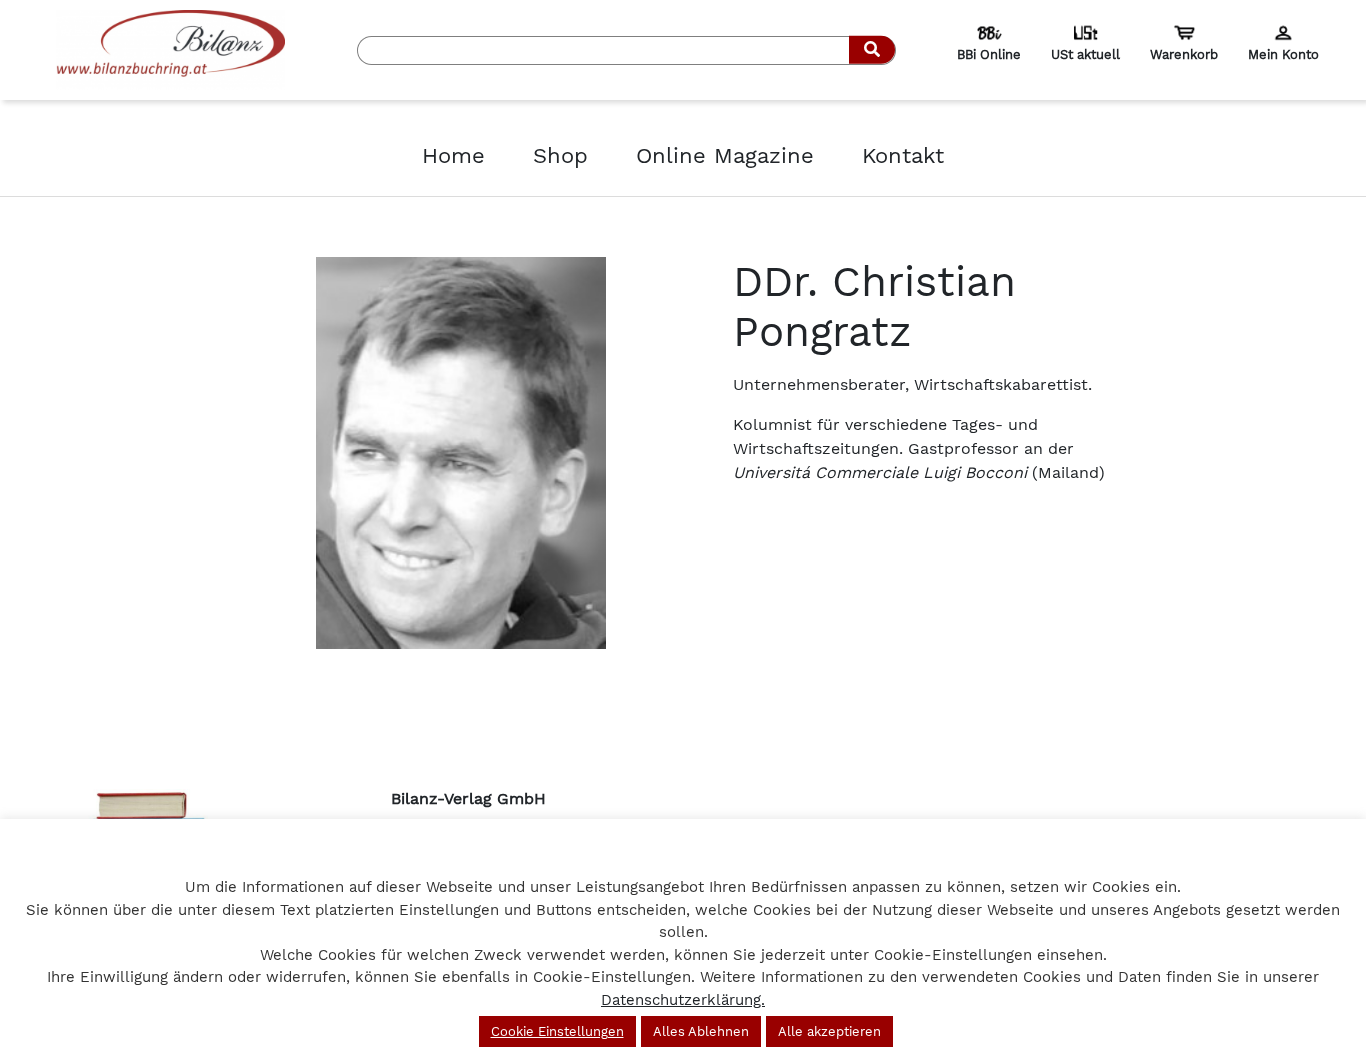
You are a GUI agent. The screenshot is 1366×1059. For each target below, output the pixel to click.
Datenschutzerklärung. (683, 1000)
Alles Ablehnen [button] (701, 1031)
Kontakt (903, 155)
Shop (560, 155)
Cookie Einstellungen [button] (557, 1031)
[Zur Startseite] (171, 48)
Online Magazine (725, 155)
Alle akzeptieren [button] (829, 1031)
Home (453, 155)
